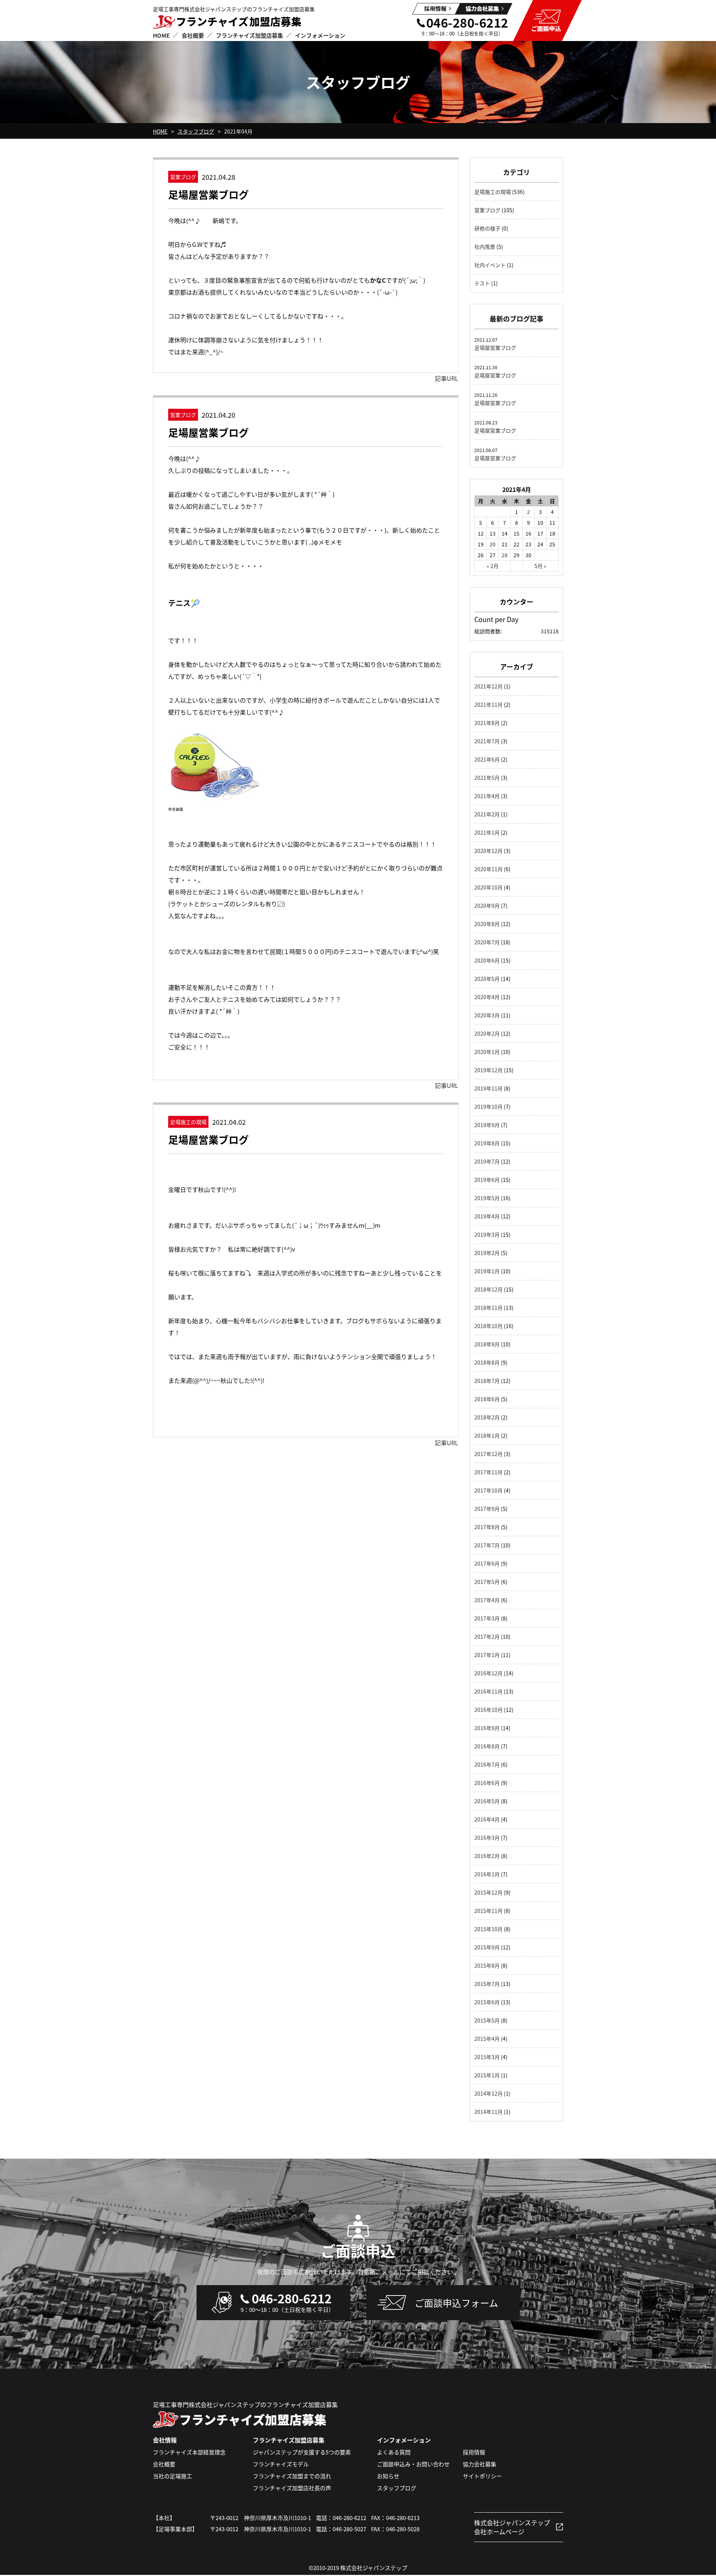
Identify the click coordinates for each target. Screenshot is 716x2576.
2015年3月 (487, 2057)
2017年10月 (489, 1490)
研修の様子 (487, 228)
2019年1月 (487, 1271)
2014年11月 (489, 2112)
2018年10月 (489, 1326)
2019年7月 (487, 1161)
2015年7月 (487, 1984)
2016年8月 (487, 1746)
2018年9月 (487, 1344)
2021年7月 (487, 741)
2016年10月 (489, 1710)
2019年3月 (487, 1234)
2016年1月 (487, 1874)
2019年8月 (487, 1143)
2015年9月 (487, 1947)
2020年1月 (487, 1052)
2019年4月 (487, 1216)
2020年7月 (487, 942)
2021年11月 (489, 705)
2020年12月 (489, 851)
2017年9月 (487, 1509)
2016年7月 (487, 1764)
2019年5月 (487, 1198)
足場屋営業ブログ (208, 194)
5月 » (540, 566)
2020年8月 (487, 924)
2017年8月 (487, 1527)
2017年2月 (487, 1637)
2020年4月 (487, 997)
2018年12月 (489, 1289)
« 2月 (493, 566)
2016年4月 (487, 1819)
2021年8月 (487, 723)
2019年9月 (487, 1125)
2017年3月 (487, 1618)
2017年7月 (487, 1545)
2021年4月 (487, 796)
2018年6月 (487, 1399)
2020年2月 (487, 1033)
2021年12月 (489, 686)
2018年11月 (489, 1308)
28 (505, 555)
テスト (482, 283)
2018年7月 (487, 1381)
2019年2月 (487, 1253)
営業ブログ (487, 210)
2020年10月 (489, 887)
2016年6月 (487, 1783)
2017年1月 (487, 1655)
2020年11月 (489, 869)
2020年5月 (487, 979)
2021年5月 (487, 778)
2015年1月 (487, 2075)
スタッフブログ (196, 131)
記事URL (447, 378)
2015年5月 (487, 2020)
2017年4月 (487, 1600)
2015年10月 (489, 1929)
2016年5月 (487, 1801)
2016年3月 (487, 1838)
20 (493, 544)
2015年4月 (487, 2039)
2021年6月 (487, 759)
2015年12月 (489, 1892)
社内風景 (485, 247)
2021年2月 (487, 814)
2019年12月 (489, 1070)
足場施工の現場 (493, 192)
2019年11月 (489, 1088)
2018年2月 (487, 1417)
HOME (160, 131)
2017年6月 (487, 1563)
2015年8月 (487, 1965)
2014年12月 (489, 2093)
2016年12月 (489, 1673)
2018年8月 (487, 1362)
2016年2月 (487, 1856)
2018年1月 (487, 1436)
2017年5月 (487, 1582)
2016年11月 (489, 1691)
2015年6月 (487, 2002)
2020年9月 (487, 906)
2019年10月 (489, 1107)
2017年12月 (489, 1454)
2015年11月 (489, 1911)
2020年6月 (487, 960)
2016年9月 (487, 1728)
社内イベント (490, 265)
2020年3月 (487, 1015)
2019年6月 (487, 1180)
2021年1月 (487, 832)
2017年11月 (489, 1472)
